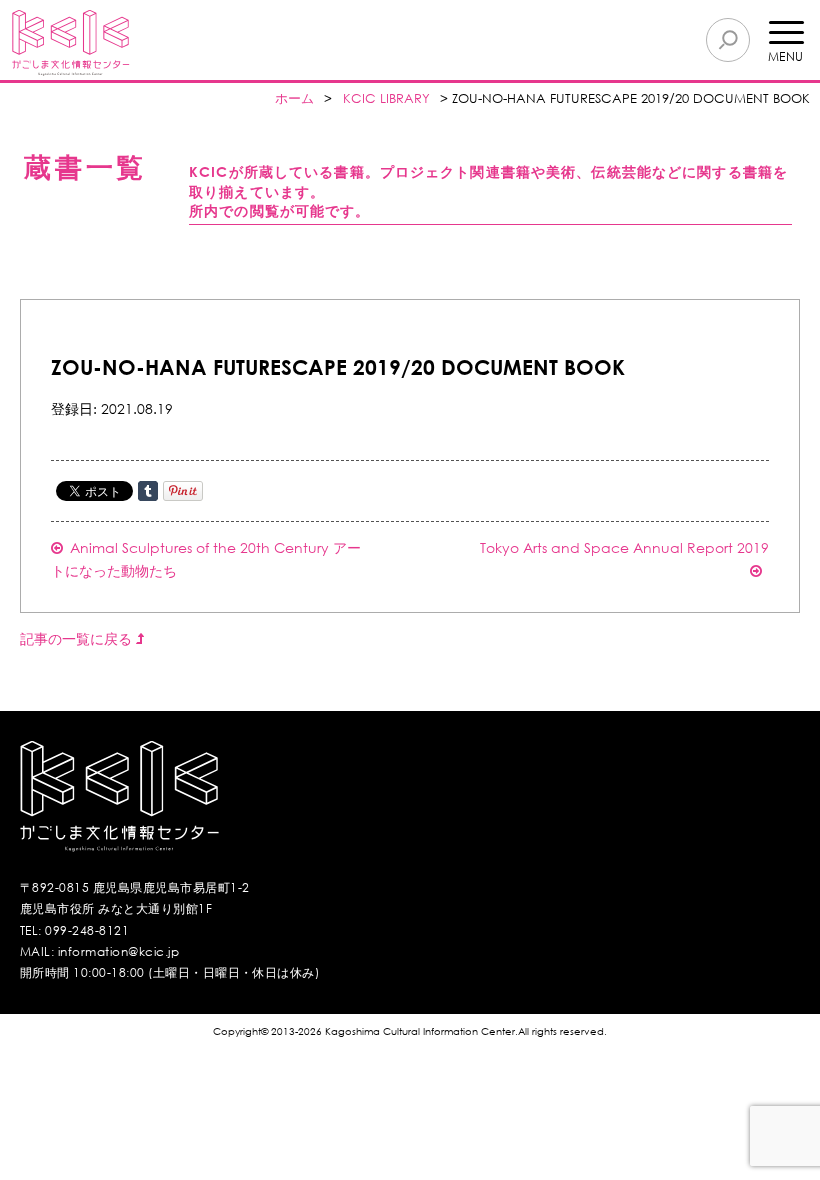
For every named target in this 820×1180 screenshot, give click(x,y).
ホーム (294, 98)
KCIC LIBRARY (386, 98)
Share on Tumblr (148, 491)
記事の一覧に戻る (78, 638)
